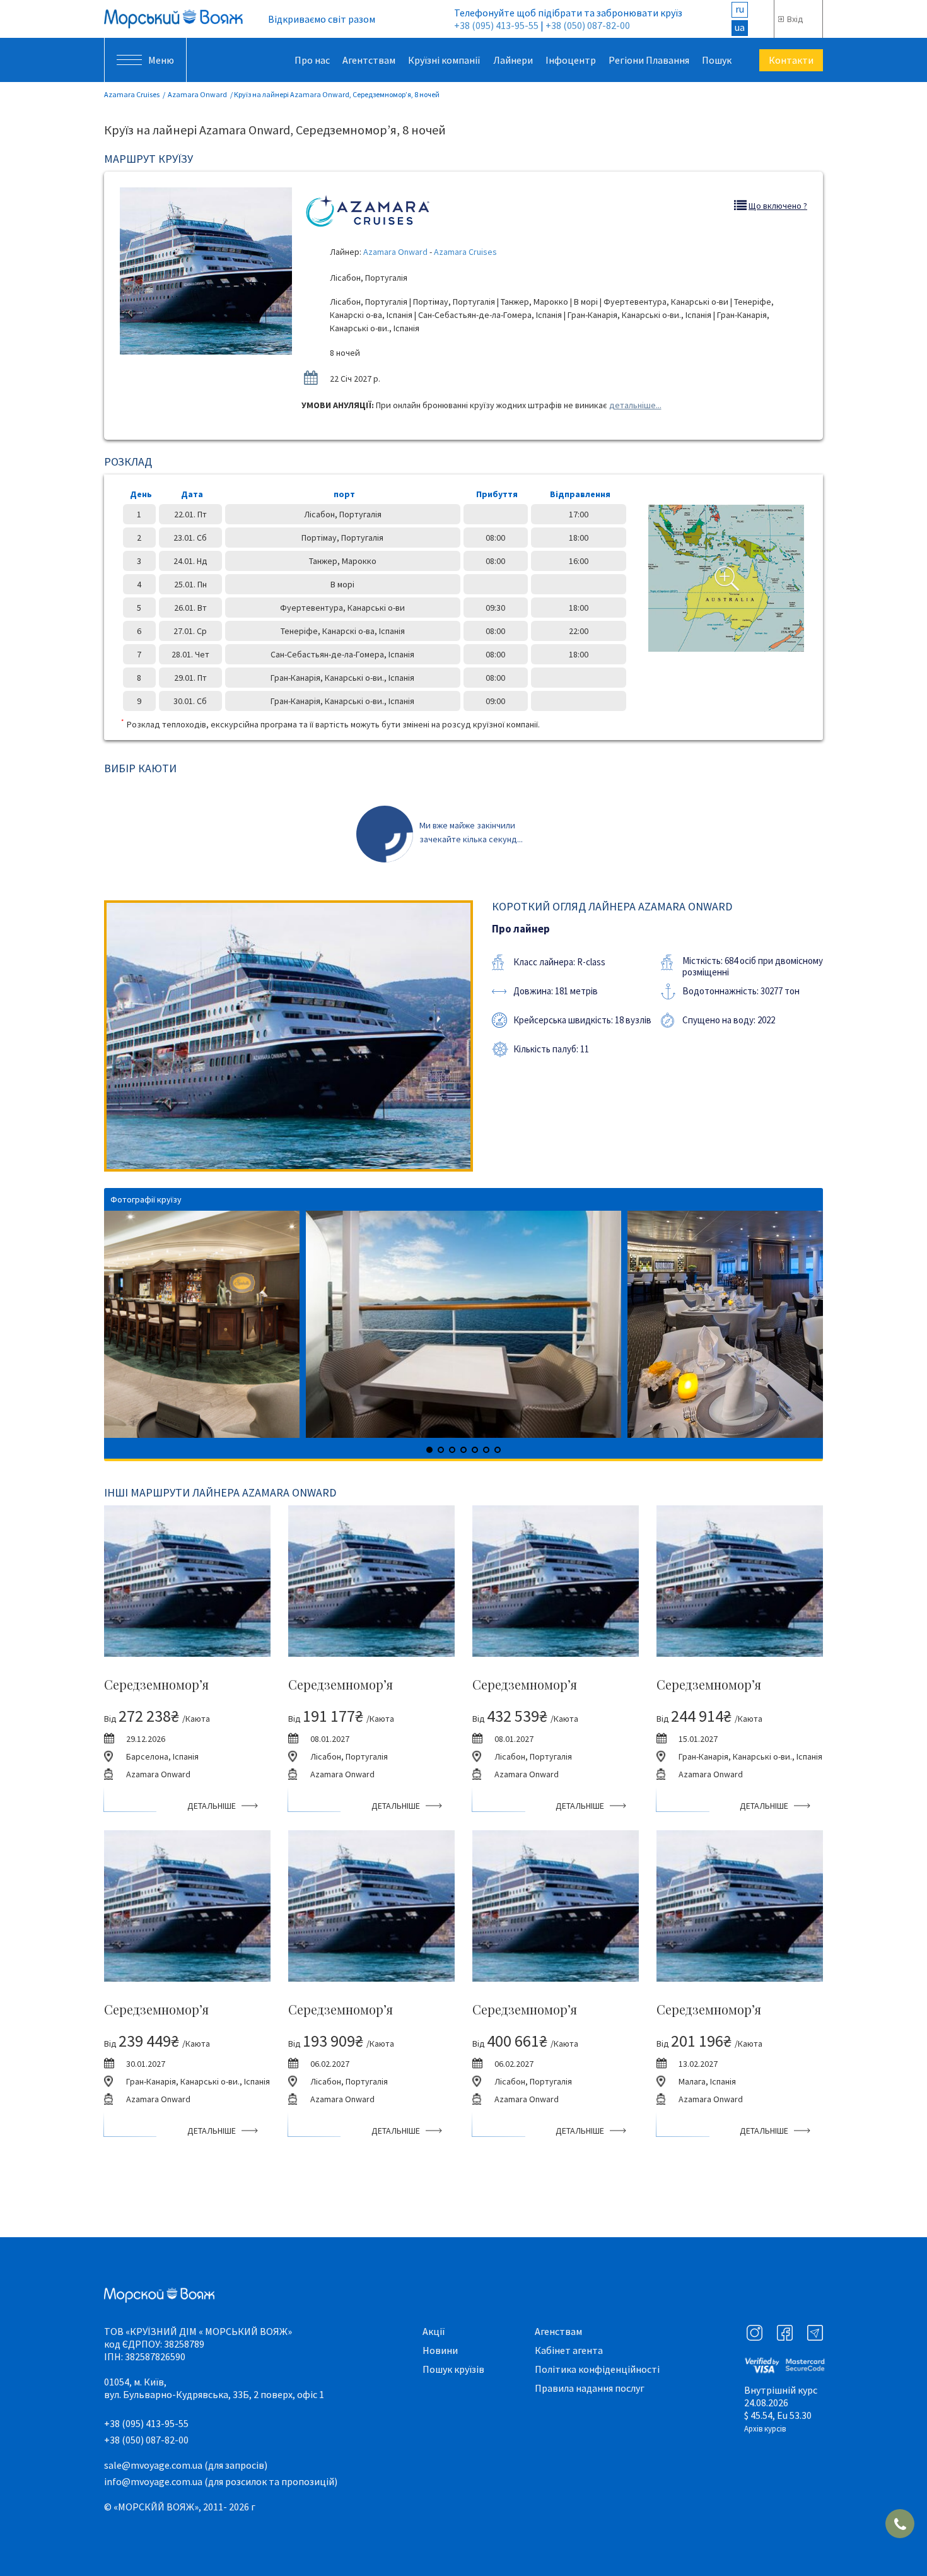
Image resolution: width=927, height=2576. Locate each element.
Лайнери (513, 60)
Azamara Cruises (132, 94)
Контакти (791, 60)
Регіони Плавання (649, 60)
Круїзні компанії (444, 60)
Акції (434, 2331)
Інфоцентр (571, 60)
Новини (440, 2350)
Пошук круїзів (453, 2369)
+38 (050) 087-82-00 (588, 25)
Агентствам (369, 60)
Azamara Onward (197, 94)
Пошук (717, 60)
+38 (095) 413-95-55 (496, 25)
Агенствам (558, 2331)
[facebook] (785, 2333)
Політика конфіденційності (597, 2369)
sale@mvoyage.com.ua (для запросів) (186, 2465)
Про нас (312, 60)
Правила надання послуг (590, 2388)
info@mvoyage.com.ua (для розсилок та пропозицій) (221, 2481)
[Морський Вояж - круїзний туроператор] (173, 19)
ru (740, 9)
